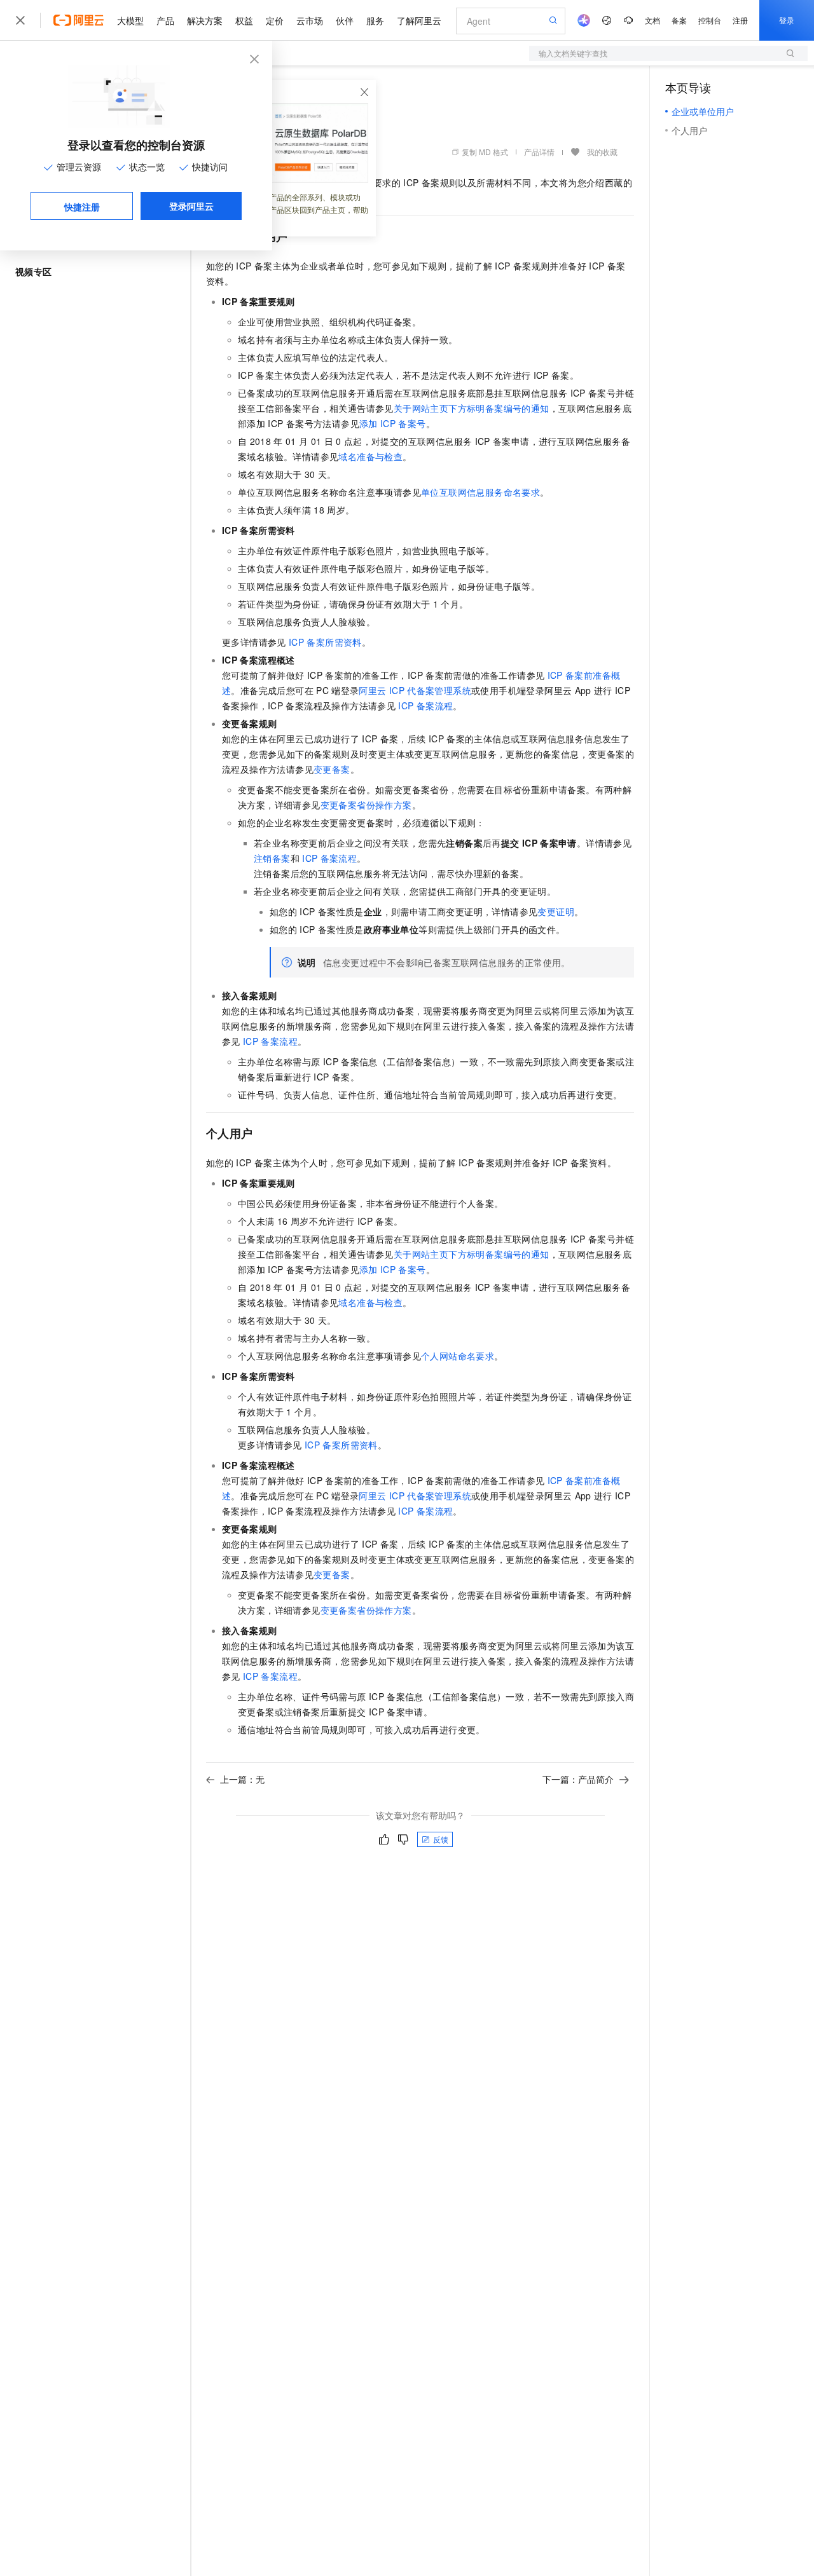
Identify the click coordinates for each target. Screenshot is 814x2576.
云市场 (310, 20)
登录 (787, 20)
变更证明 (556, 911)
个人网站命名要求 (458, 1356)
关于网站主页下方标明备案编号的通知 (472, 408)
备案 (679, 20)
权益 (244, 20)
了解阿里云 (419, 20)
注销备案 (272, 858)
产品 (165, 20)
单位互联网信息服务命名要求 (480, 492)
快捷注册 (82, 207)
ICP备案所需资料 (325, 642)
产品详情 (539, 152)
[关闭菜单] (20, 20)
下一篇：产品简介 (578, 1779)
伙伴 (345, 20)
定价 (275, 20)
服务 (375, 20)
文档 (652, 20)
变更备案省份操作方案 (366, 805)
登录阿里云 (191, 206)
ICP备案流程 (425, 705)
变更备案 (332, 769)
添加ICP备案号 (393, 423)
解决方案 (205, 20)
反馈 (441, 1839)
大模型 (130, 20)
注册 (740, 20)
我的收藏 (602, 152)
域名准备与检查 (370, 456)
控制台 (710, 20)
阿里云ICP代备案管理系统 (415, 690)
